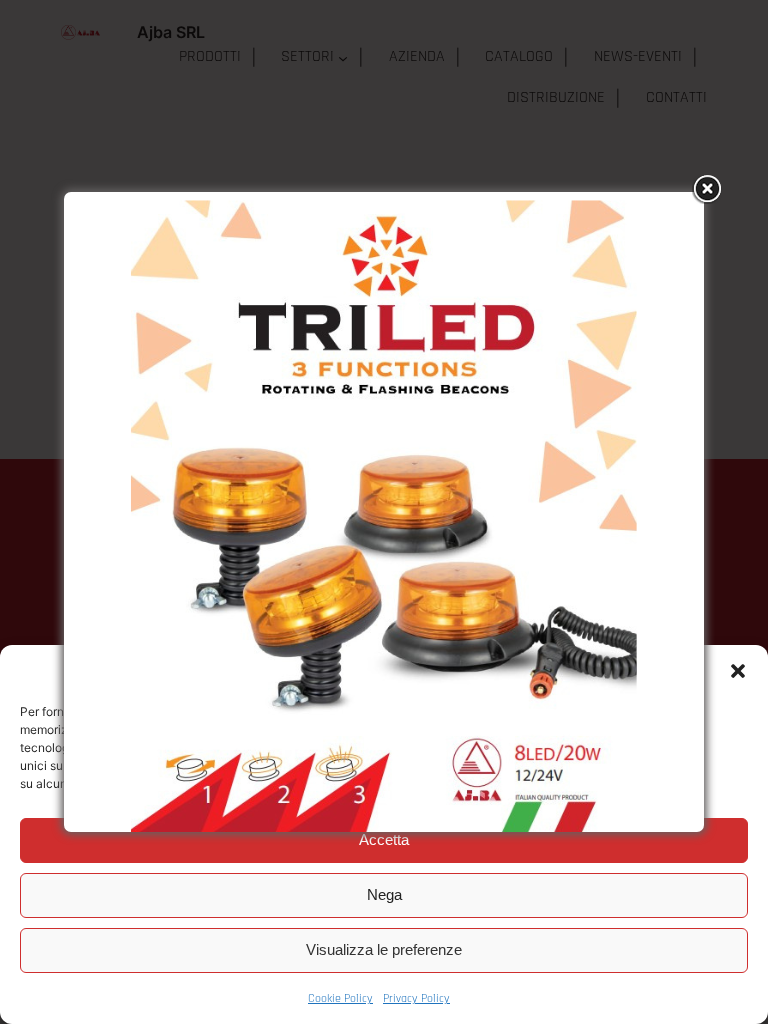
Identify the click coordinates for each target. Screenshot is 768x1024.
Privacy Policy (416, 998)
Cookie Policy (340, 998)
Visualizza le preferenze (384, 949)
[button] (738, 671)
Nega (384, 894)
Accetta (384, 839)
